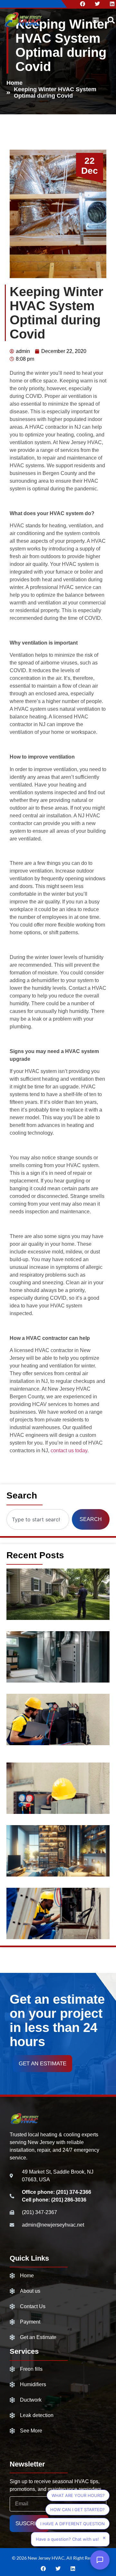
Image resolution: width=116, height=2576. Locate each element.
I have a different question (72, 2524)
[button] (96, 20)
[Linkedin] (112, 4)
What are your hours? (78, 2495)
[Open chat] (100, 2560)
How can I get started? (77, 2510)
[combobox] (38, 1519)
